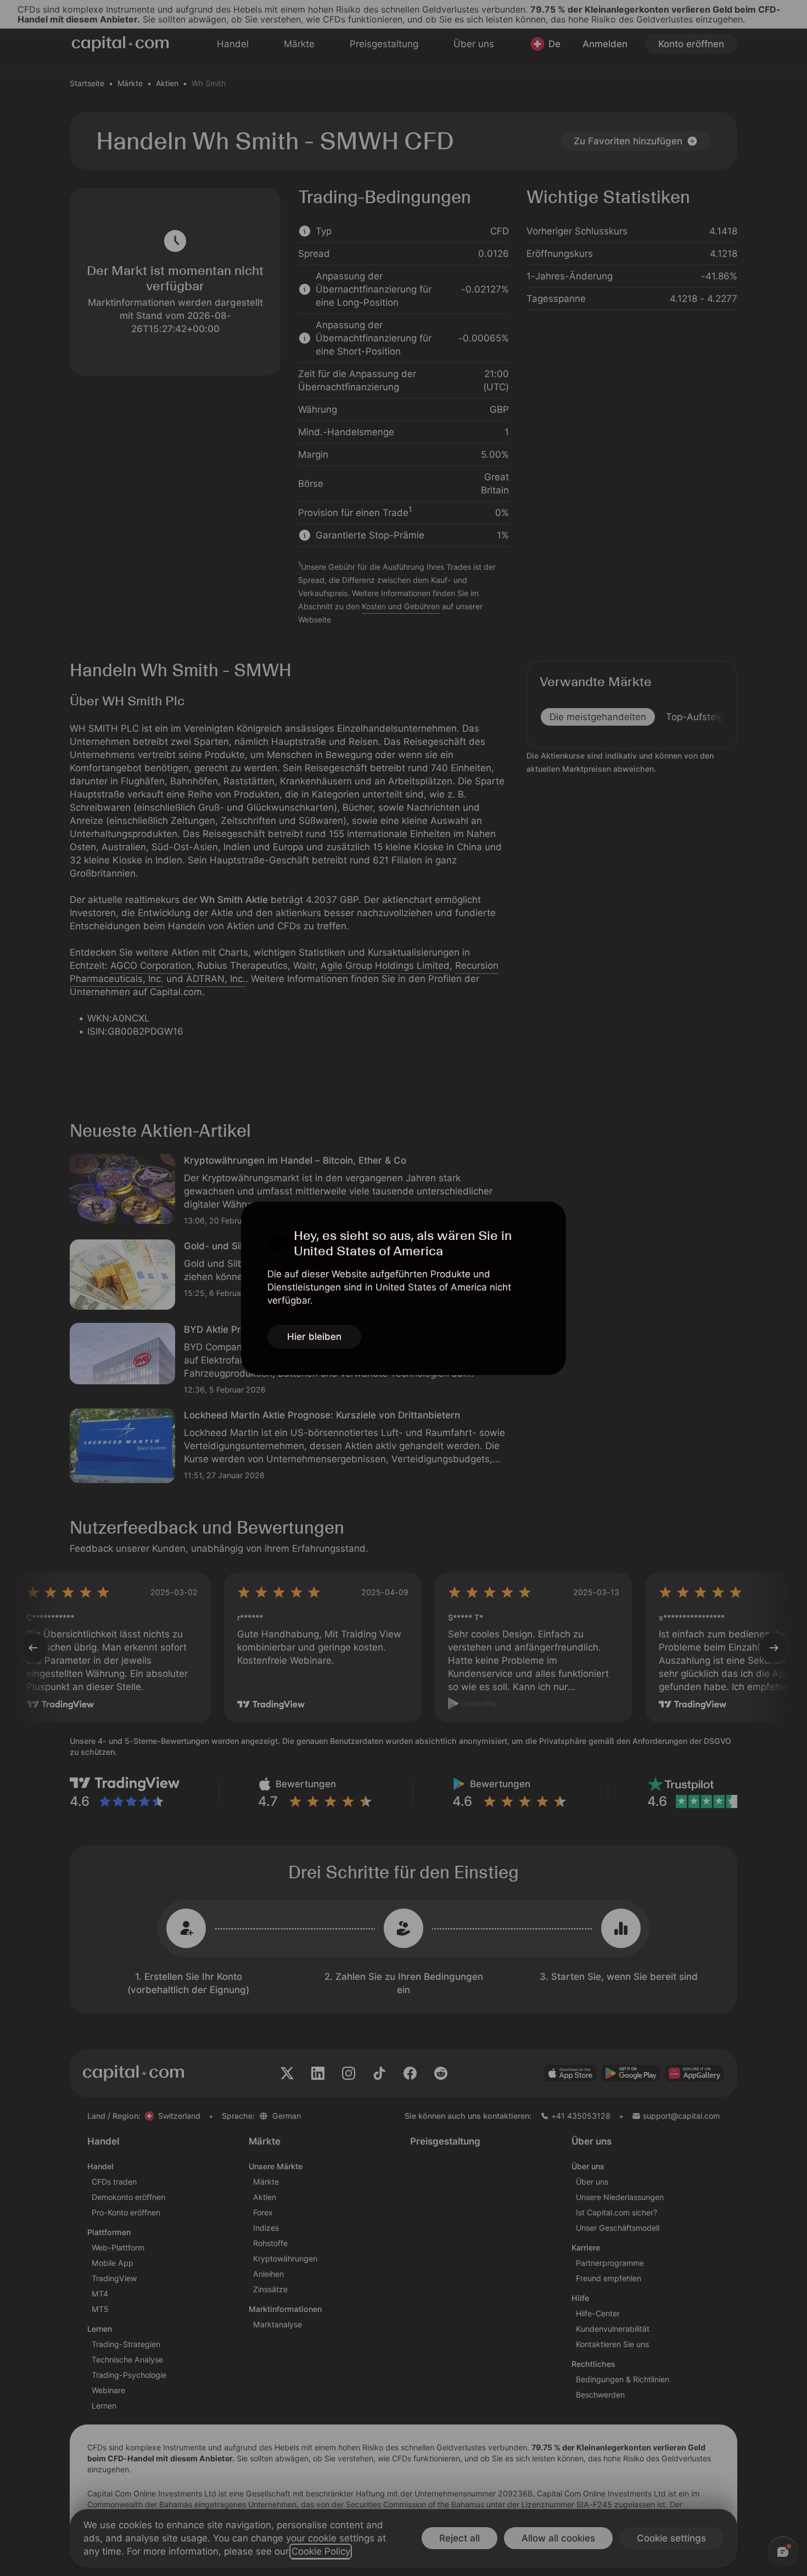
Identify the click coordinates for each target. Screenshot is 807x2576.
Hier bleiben (314, 1337)
